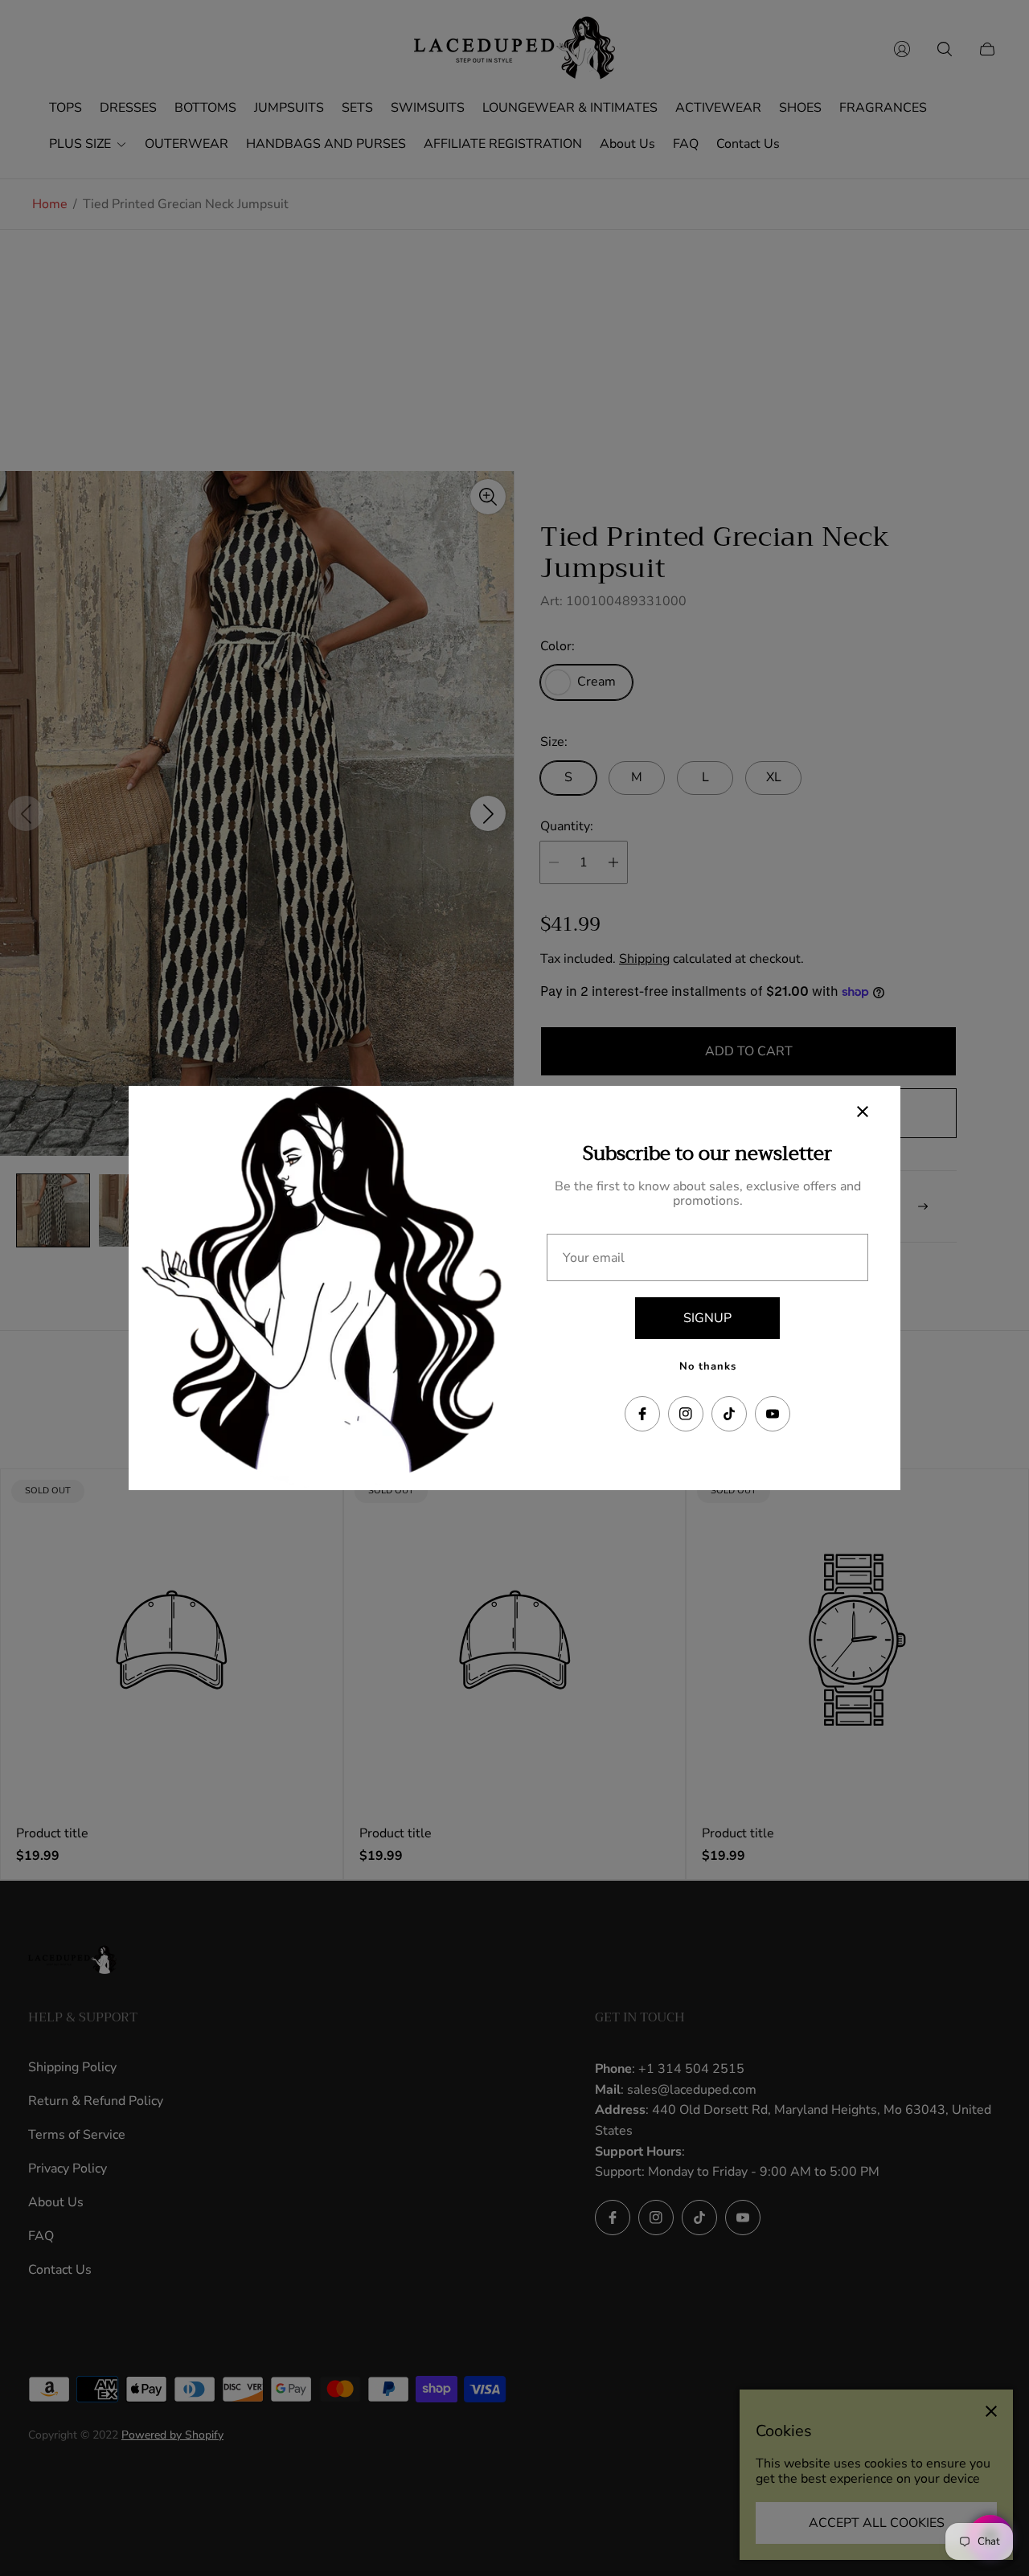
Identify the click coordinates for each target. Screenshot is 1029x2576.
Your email (594, 1258)
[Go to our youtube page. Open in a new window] (773, 1414)
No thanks (708, 1366)
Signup (707, 1318)
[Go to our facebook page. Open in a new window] (642, 1414)
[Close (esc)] (863, 1112)
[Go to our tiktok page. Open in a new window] (729, 1414)
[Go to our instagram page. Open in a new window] (686, 1414)
